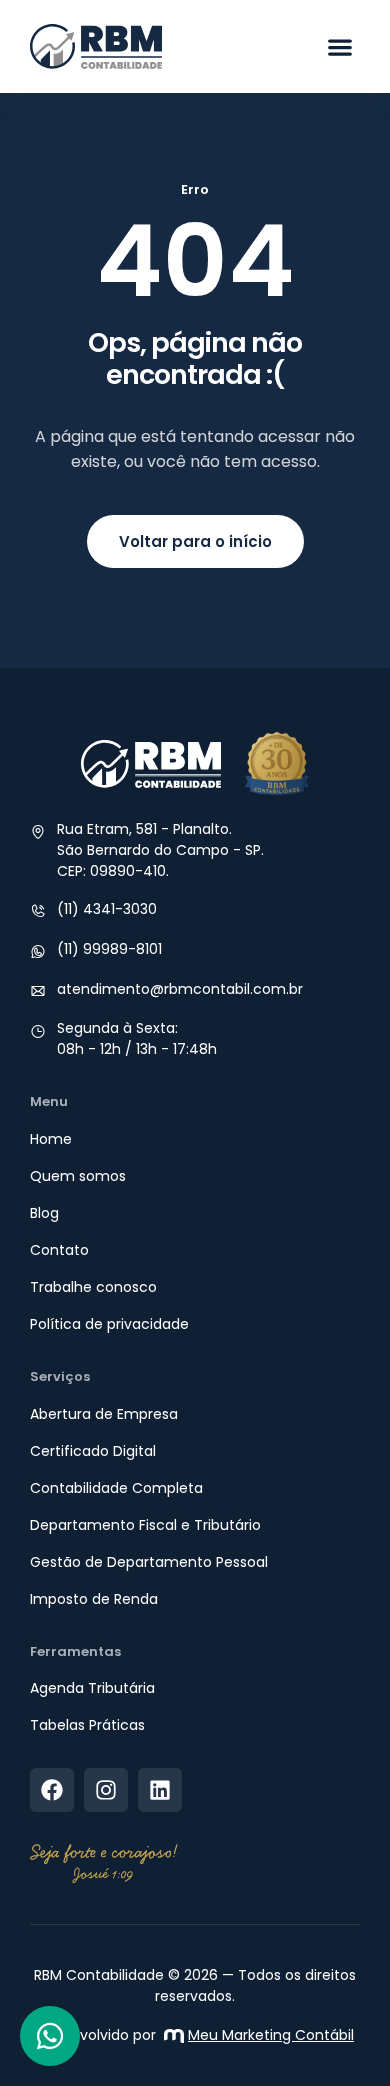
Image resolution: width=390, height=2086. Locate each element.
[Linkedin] (160, 1790)
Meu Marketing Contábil (271, 2035)
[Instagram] (106, 1790)
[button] (340, 46)
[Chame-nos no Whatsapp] (50, 2036)
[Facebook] (52, 1790)
